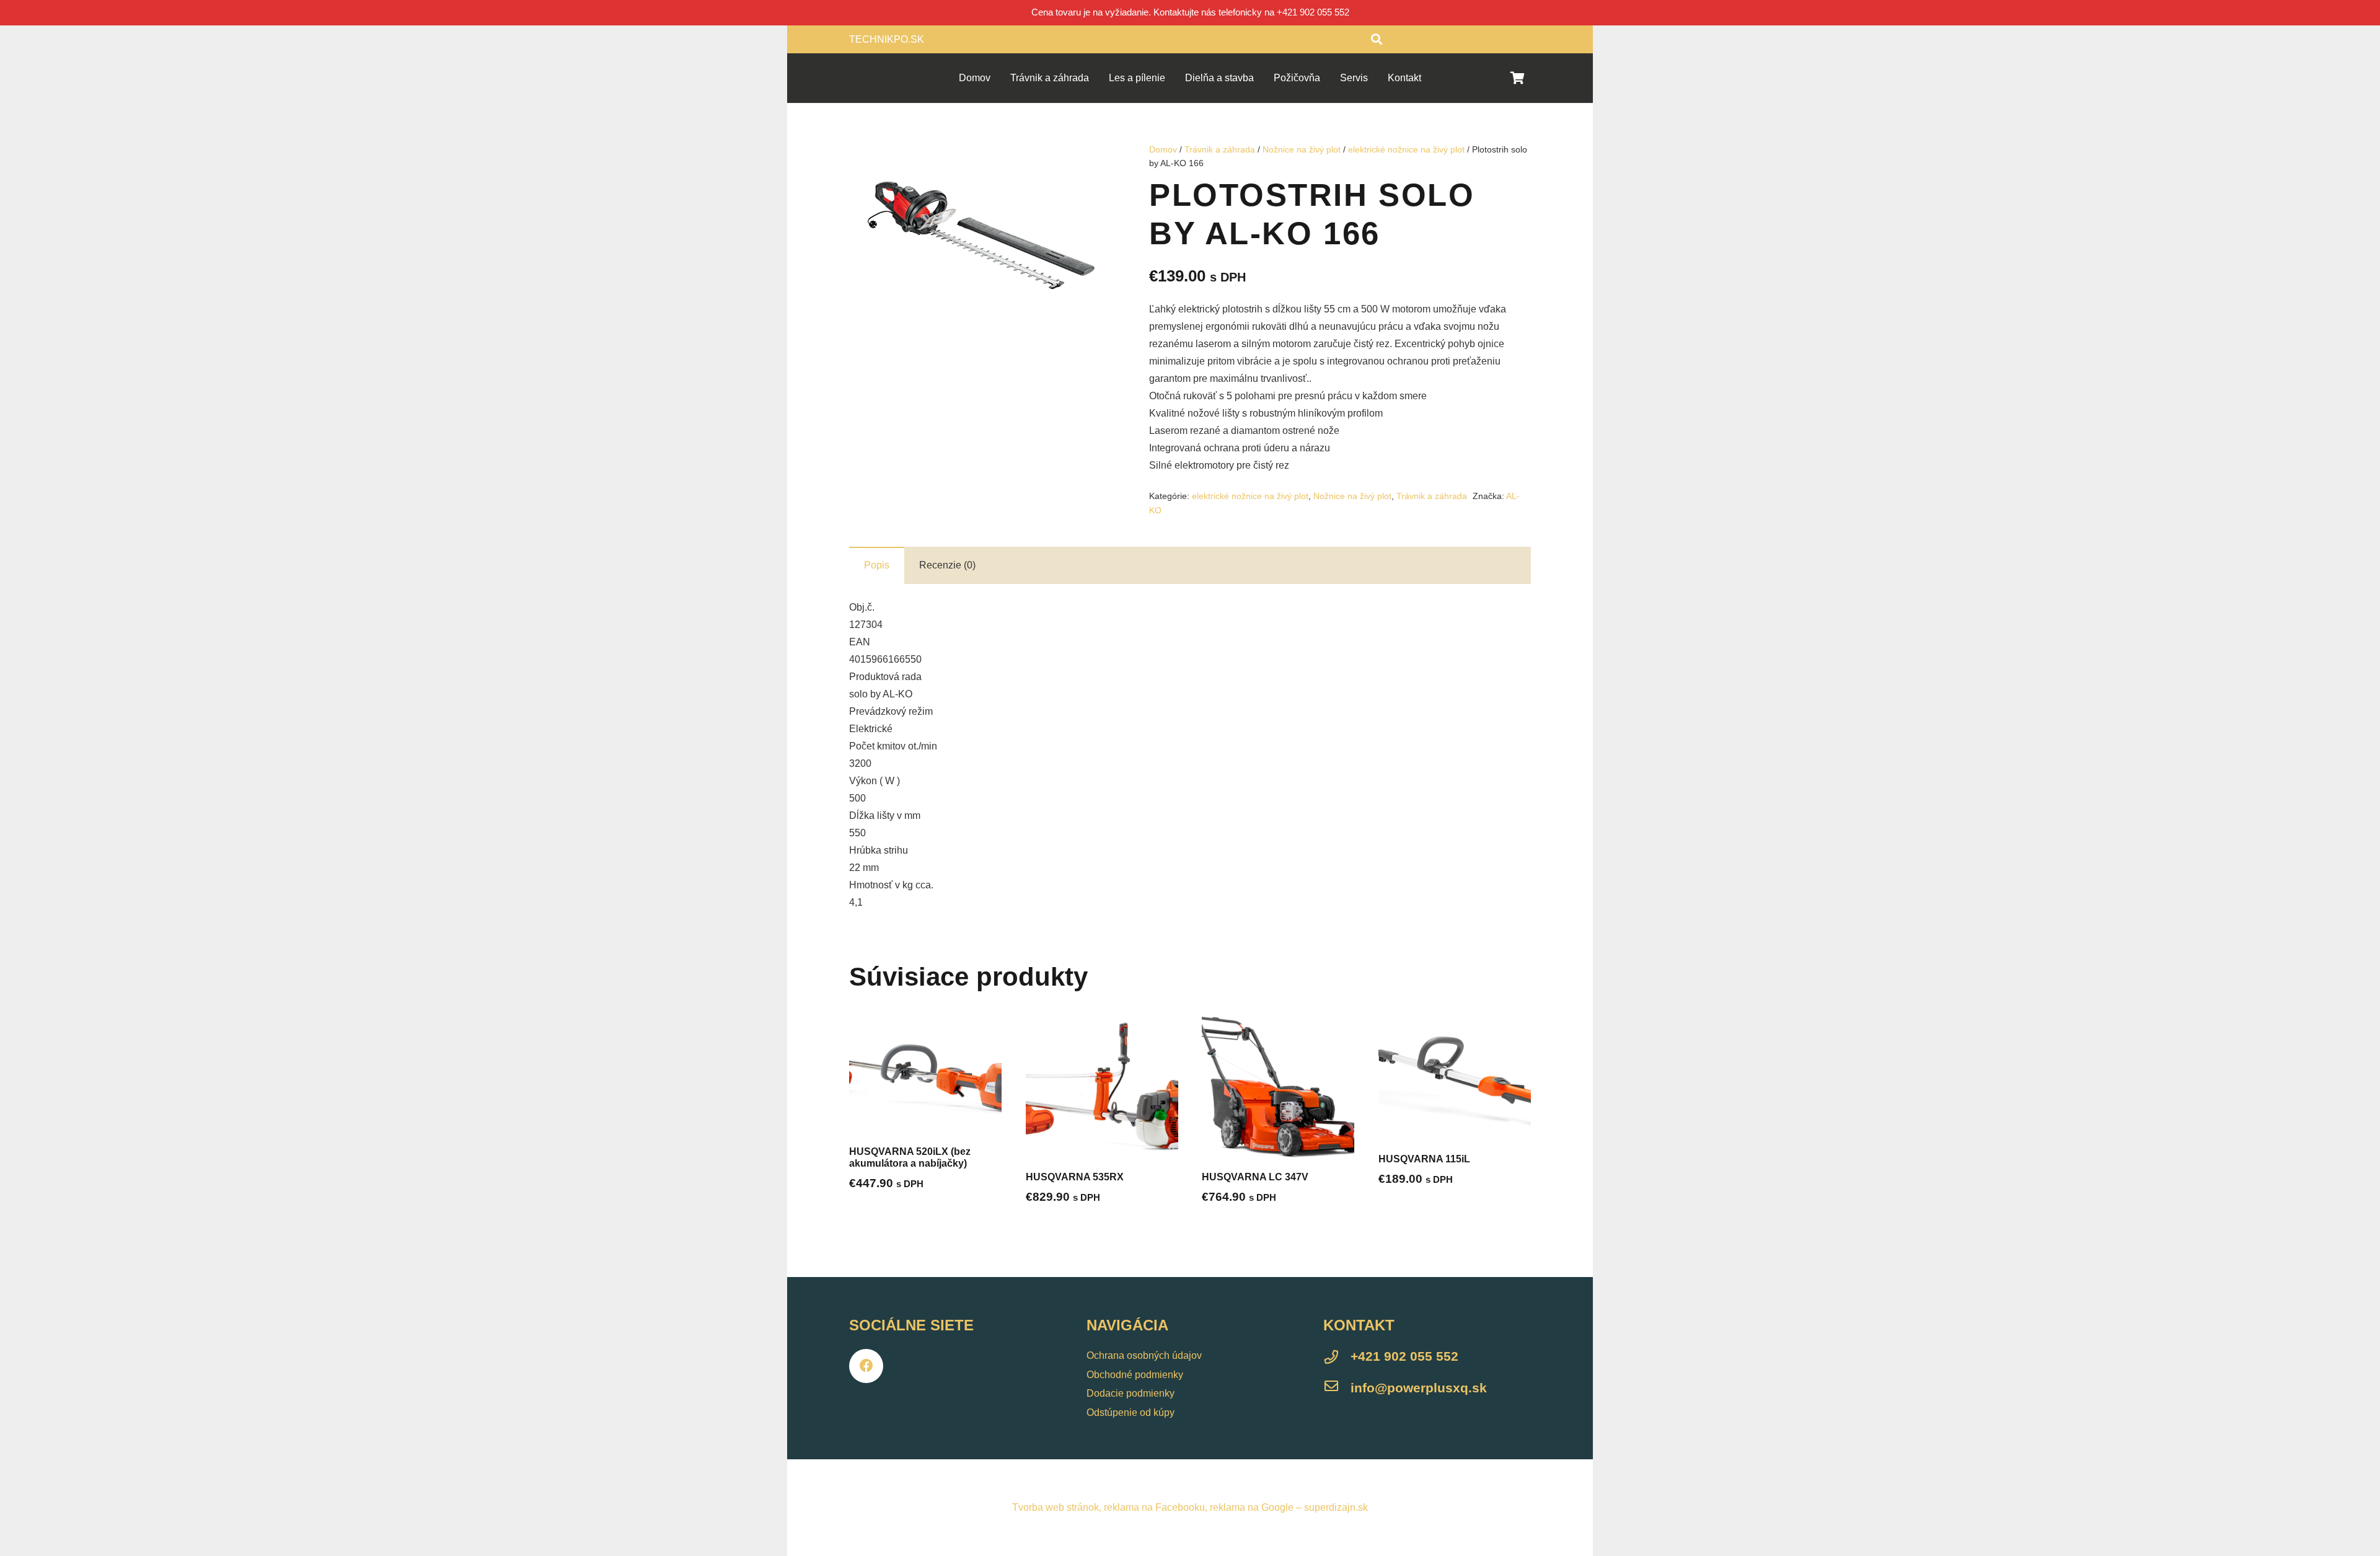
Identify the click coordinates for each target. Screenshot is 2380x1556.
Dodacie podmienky (1130, 1393)
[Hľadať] (1377, 39)
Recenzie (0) (947, 565)
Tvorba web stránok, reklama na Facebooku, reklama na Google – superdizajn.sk (1190, 1507)
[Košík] (1517, 78)
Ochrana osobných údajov (1144, 1355)
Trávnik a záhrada (1220, 149)
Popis (877, 565)
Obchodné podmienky (1135, 1375)
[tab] (877, 565)
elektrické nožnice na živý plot (1406, 149)
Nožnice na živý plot (1302, 149)
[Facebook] (866, 1366)
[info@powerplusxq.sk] (1337, 1388)
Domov (1163, 149)
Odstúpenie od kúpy (1130, 1412)
